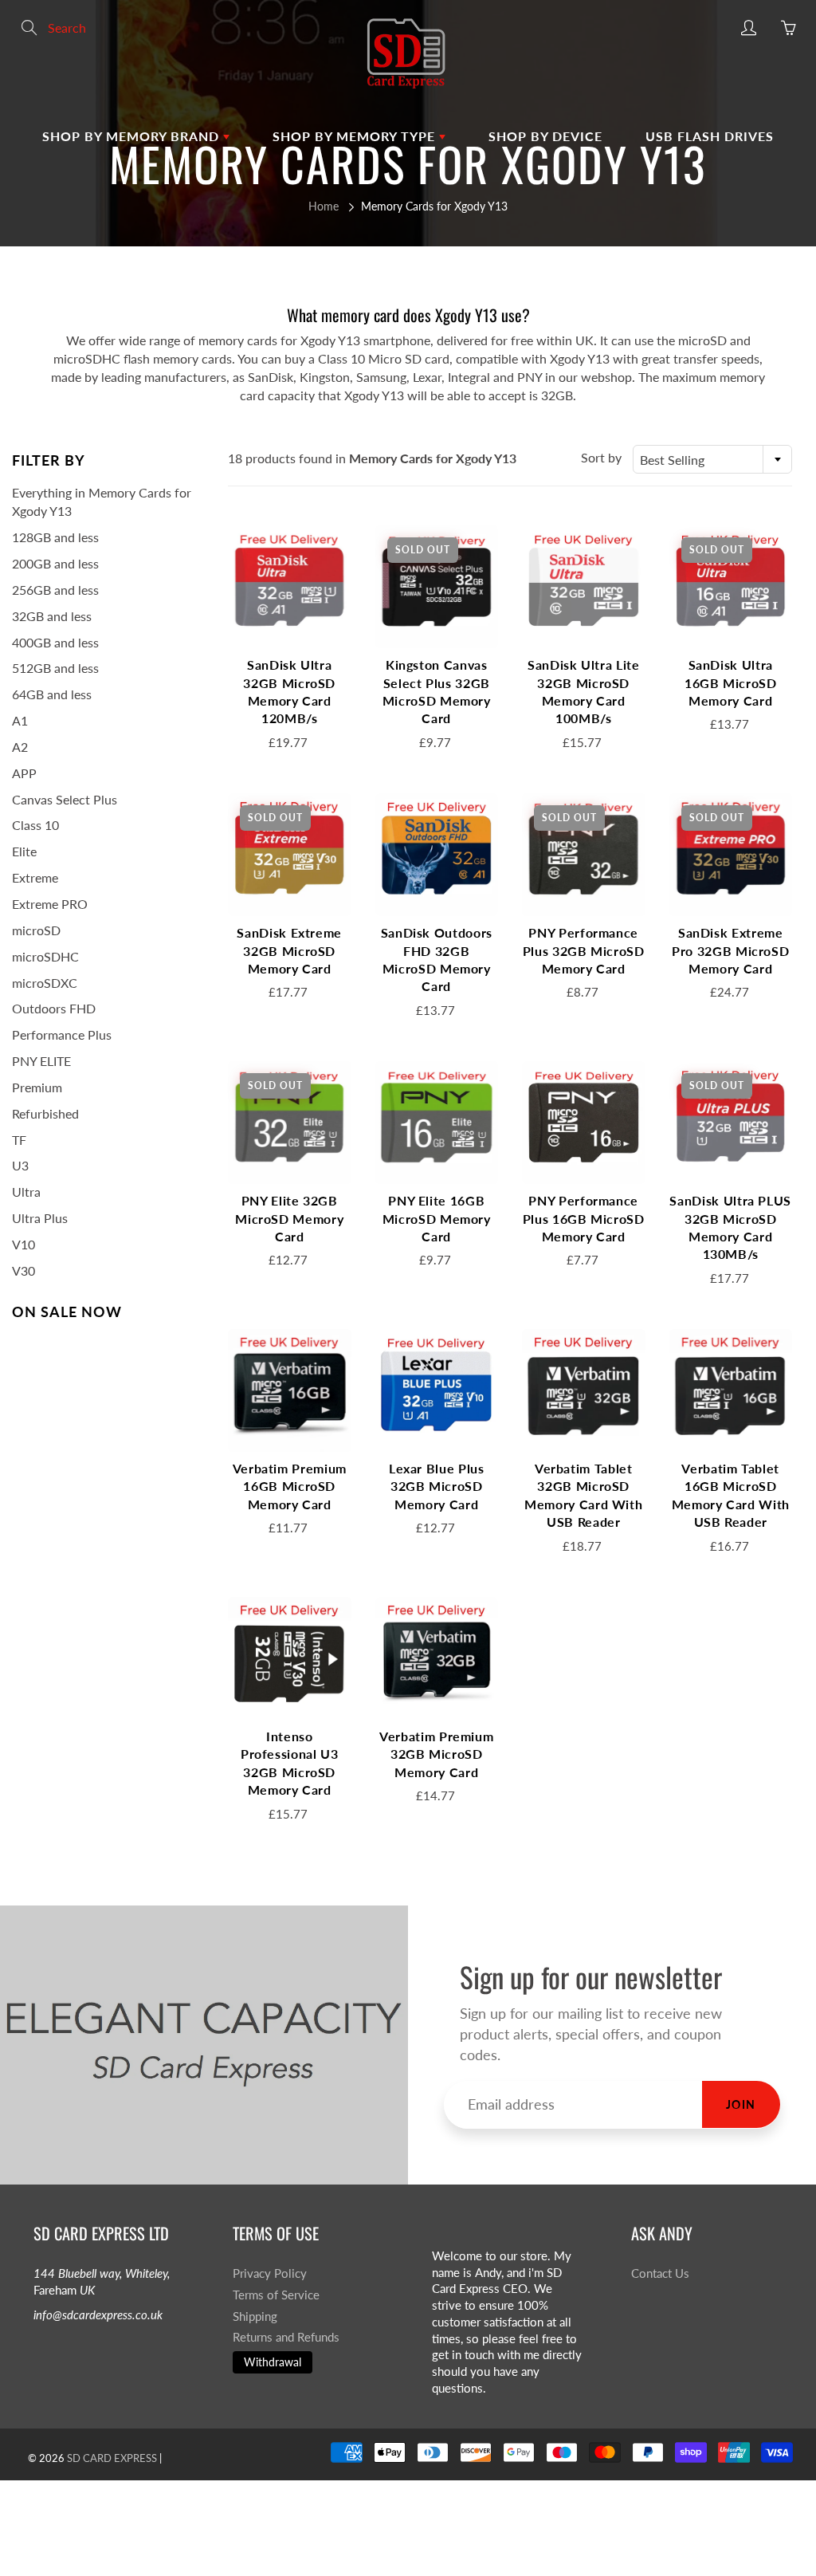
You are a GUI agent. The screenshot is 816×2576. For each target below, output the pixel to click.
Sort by (601, 457)
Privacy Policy (270, 2273)
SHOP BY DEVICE (545, 136)
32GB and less (52, 616)
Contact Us (660, 2273)
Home (324, 206)
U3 (20, 1165)
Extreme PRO (50, 904)
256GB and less (55, 590)
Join (741, 2104)
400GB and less (55, 642)
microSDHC (45, 956)
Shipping (255, 2316)
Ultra (26, 1192)
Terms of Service (276, 2295)
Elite (24, 851)
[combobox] (712, 459)
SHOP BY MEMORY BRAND (133, 136)
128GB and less (55, 537)
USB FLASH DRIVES (710, 136)
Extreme (35, 877)
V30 (24, 1270)
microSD (36, 930)
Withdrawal (273, 2362)
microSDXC (45, 983)
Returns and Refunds (286, 2337)
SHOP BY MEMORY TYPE (356, 136)
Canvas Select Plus (65, 799)
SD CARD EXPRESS (112, 2458)
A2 (20, 747)
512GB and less (55, 668)
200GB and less (55, 563)
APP (24, 773)
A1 (20, 720)
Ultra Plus (40, 1218)
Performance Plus (62, 1034)
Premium (37, 1087)
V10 (24, 1244)
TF (19, 1140)
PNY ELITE (41, 1061)
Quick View (289, 586)
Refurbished (45, 1113)
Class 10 (35, 825)
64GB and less (52, 694)
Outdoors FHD (54, 1008)
